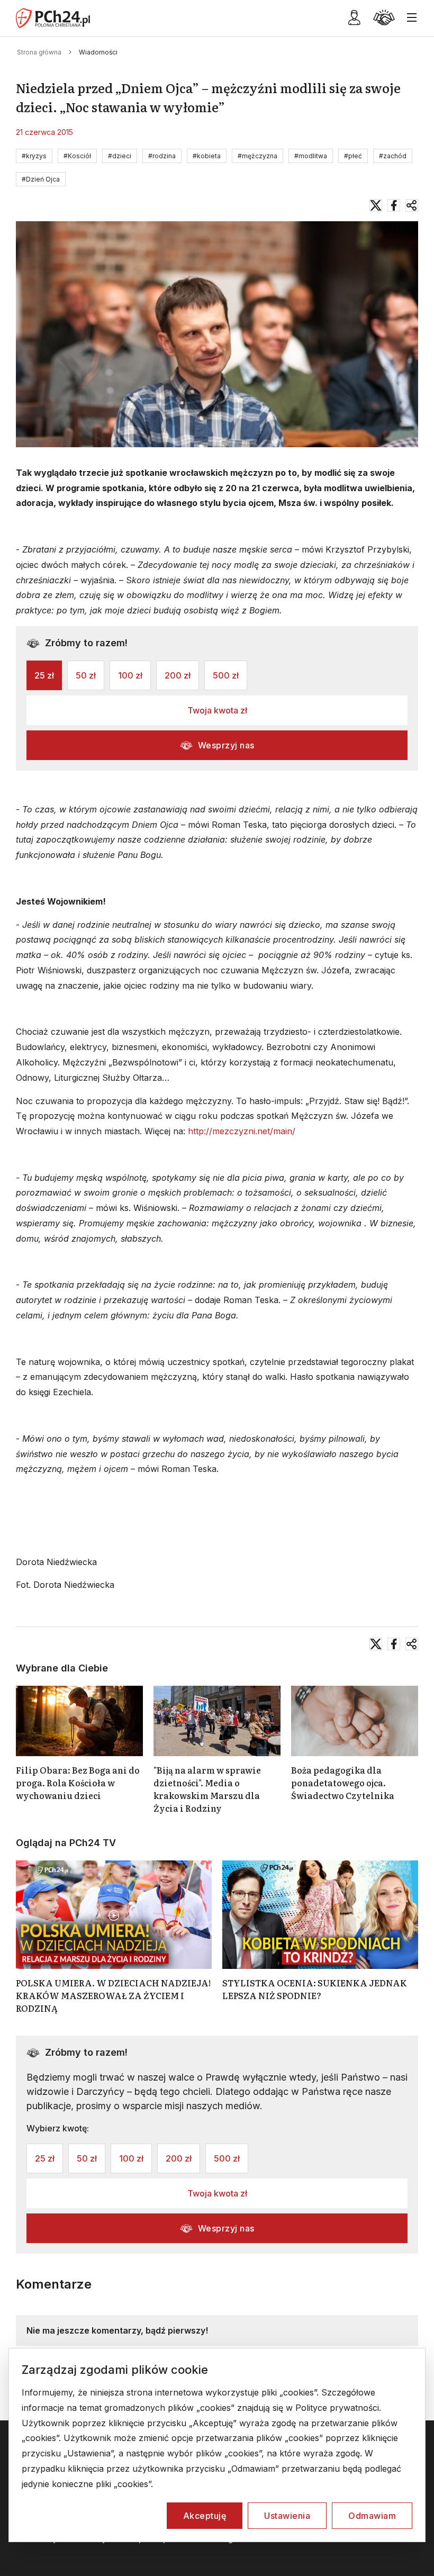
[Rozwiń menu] (412, 18)
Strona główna (39, 52)
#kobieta (207, 156)
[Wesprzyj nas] (384, 22)
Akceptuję (205, 2516)
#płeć (353, 156)
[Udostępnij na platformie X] (376, 205)
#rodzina (162, 156)
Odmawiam (372, 2516)
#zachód (393, 156)
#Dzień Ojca (41, 179)
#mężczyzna (257, 156)
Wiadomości (98, 52)
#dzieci (120, 156)
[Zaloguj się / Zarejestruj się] (354, 22)
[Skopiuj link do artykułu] (412, 205)
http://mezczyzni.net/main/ (242, 1131)
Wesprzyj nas (226, 745)
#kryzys (34, 156)
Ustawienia (287, 2516)
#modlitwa (311, 156)
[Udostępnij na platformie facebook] (394, 205)
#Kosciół (77, 156)
